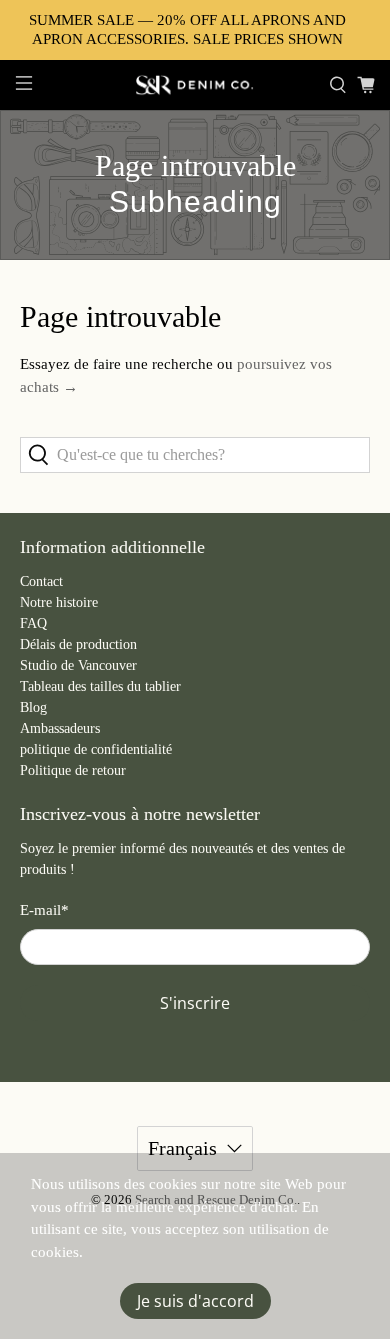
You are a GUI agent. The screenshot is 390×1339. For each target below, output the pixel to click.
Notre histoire (59, 602)
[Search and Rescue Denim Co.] (195, 85)
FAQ (33, 623)
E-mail (44, 910)
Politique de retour (73, 770)
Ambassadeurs (60, 728)
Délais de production (78, 644)
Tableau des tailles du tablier (100, 686)
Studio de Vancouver (78, 665)
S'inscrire (195, 1003)
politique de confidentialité (96, 749)
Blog (33, 707)
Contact (41, 581)
